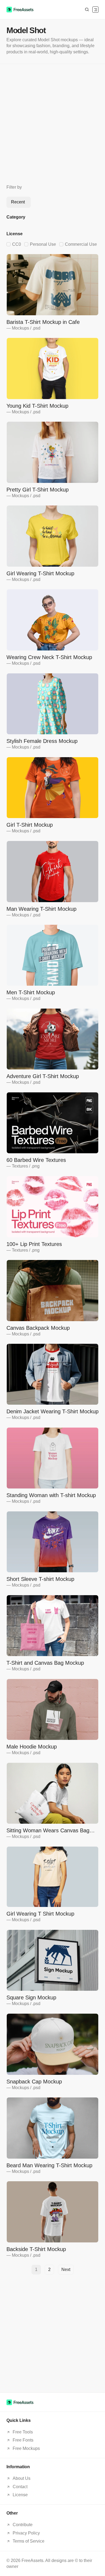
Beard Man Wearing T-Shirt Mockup (49, 2165)
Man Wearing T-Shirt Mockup (41, 909)
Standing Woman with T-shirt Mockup (51, 1495)
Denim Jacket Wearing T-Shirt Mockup (52, 1411)
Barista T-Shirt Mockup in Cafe (43, 322)
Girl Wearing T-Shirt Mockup (40, 573)
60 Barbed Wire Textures (36, 1160)
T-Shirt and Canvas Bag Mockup (45, 1663)
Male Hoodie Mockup (32, 1747)
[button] (95, 10)
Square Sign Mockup (31, 1997)
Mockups (20, 328)
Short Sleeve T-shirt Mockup (40, 1579)
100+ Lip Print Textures (34, 1244)
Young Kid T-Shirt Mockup (37, 406)
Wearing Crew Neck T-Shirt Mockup (49, 657)
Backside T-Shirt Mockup (36, 2249)
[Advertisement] (52, 124)
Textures (20, 1166)
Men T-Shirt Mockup (31, 992)
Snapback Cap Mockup (34, 2082)
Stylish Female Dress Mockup (42, 741)
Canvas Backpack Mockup (38, 1328)
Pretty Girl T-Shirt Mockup (38, 490)
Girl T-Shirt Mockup (30, 825)
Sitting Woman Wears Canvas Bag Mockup (48, 1831)
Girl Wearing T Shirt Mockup (40, 1914)
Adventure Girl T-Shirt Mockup (43, 1076)
